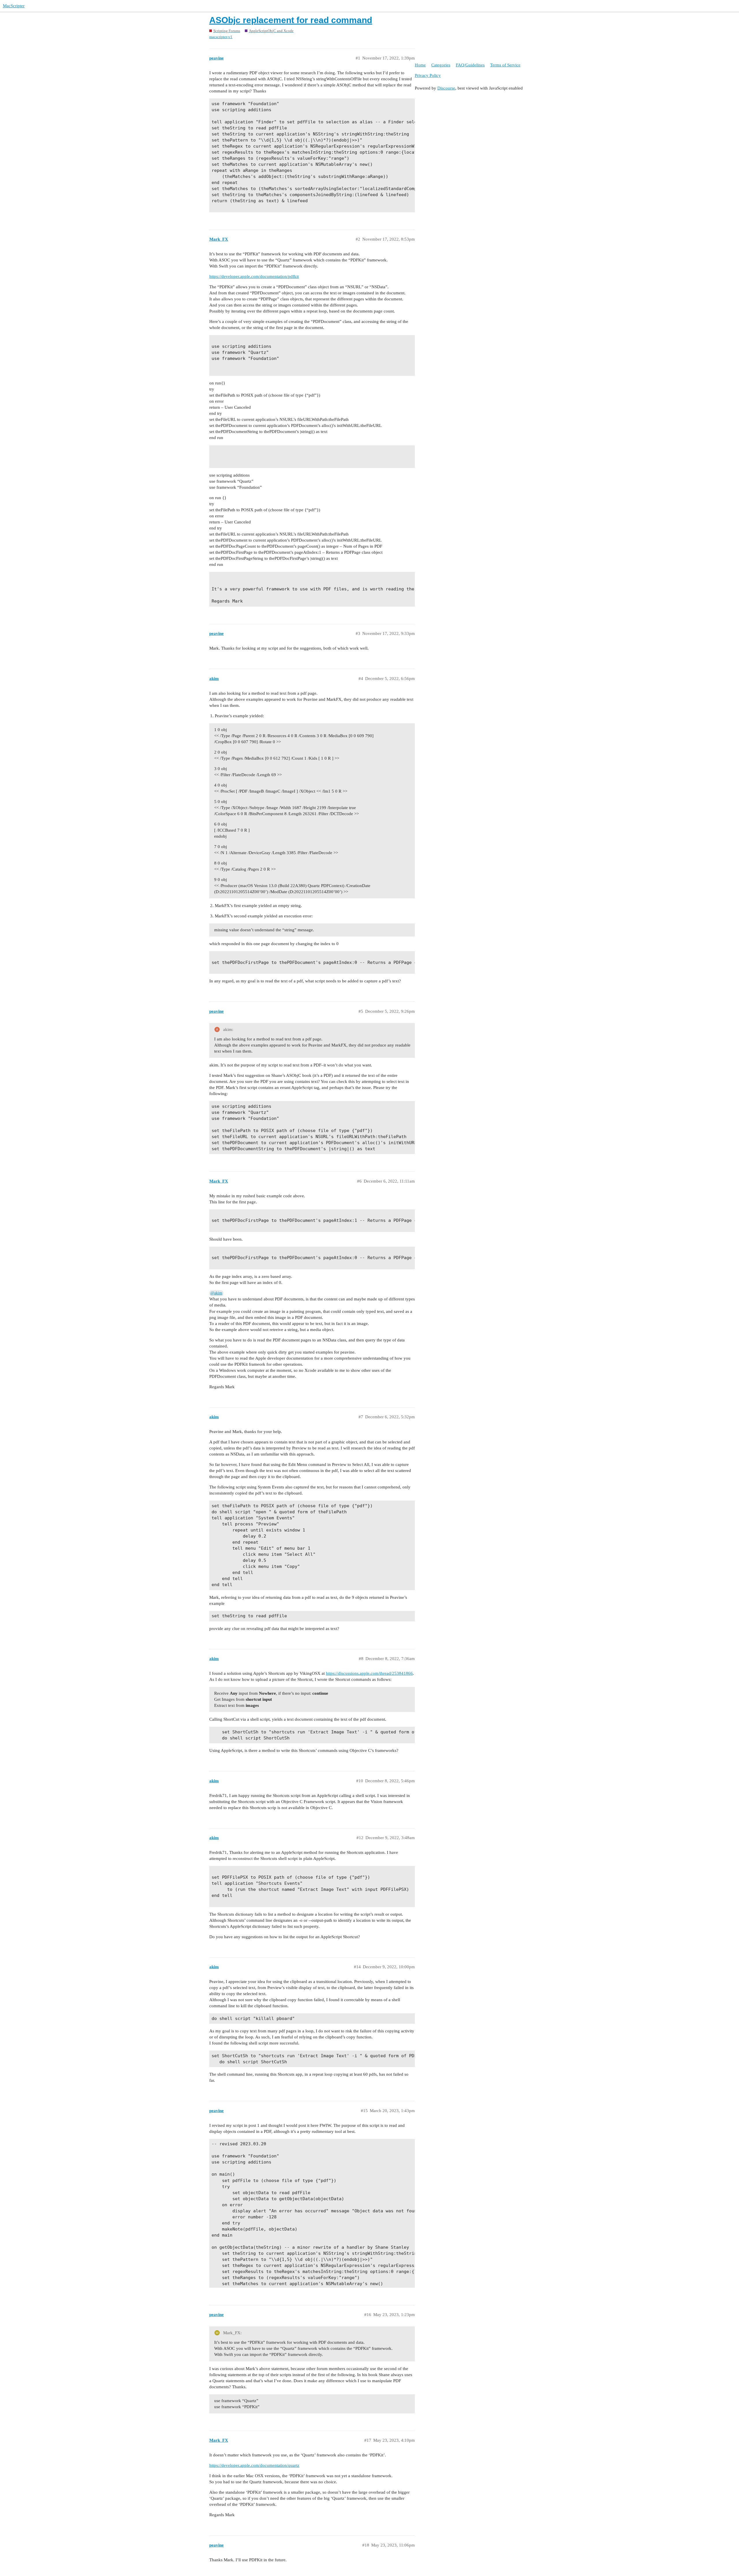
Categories (441, 65)
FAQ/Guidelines (470, 65)
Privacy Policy (428, 75)
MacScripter (14, 6)
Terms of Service (505, 65)
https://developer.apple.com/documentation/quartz (254, 2465)
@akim (216, 1293)
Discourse (446, 88)
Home (420, 65)
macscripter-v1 (221, 37)
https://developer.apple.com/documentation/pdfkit (254, 276)
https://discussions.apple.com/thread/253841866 (369, 1673)
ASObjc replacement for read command (291, 20)
